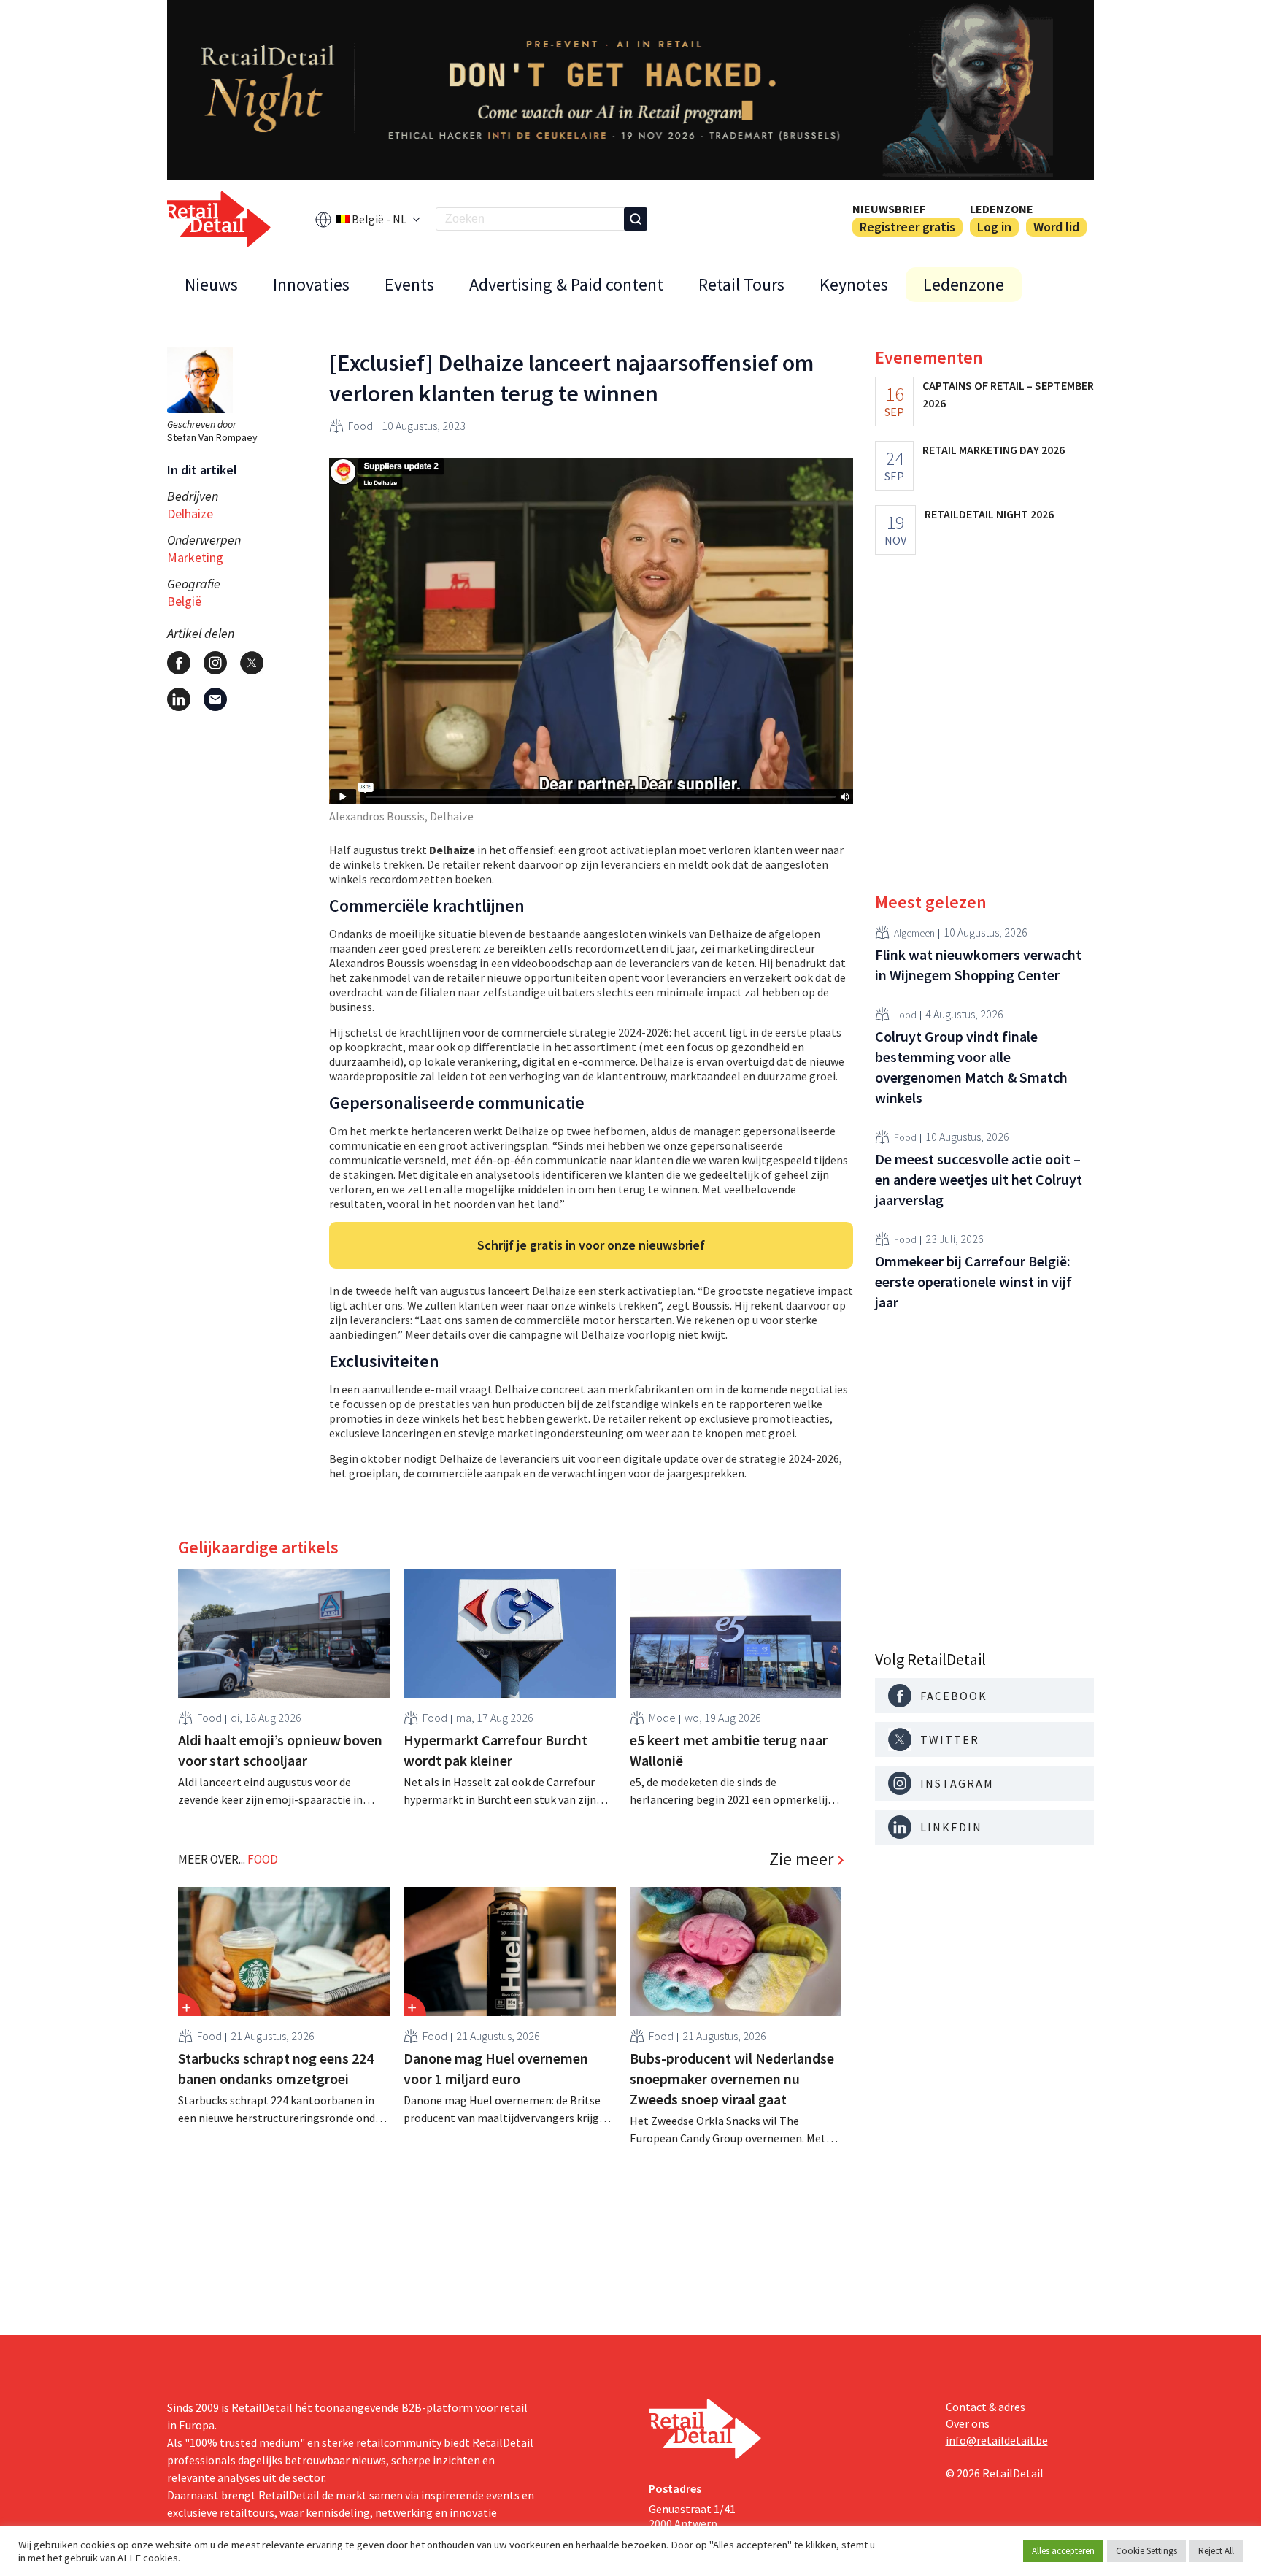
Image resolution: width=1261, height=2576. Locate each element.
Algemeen (914, 932)
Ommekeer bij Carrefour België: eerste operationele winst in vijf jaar (973, 1281)
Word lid (1056, 227)
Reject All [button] (1216, 2551)
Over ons (968, 2423)
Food (360, 426)
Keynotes (854, 284)
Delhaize (190, 514)
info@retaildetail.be (997, 2440)
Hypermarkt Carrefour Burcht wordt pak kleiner (495, 1750)
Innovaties (311, 284)
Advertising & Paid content (566, 284)
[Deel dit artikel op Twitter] (252, 663)
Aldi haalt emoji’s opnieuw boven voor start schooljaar (280, 1750)
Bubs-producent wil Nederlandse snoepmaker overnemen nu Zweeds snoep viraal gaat (732, 2079)
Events (409, 284)
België (184, 601)
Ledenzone (1002, 209)
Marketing (195, 557)
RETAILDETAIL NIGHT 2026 (989, 514)
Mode (662, 1718)
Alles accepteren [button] (1063, 2551)
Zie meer (801, 1859)
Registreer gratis (907, 227)
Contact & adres (986, 2407)
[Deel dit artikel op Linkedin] (179, 699)
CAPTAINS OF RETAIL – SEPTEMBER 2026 (1008, 394)
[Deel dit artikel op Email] (215, 699)
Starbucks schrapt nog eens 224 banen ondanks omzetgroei (276, 2068)
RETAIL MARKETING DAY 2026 (994, 450)
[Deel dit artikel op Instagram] (215, 663)
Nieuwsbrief (889, 209)
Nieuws (211, 284)
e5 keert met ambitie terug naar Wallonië (729, 1750)
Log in (994, 227)
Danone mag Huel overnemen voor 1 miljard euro (496, 2068)
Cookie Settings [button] (1146, 2551)
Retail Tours (741, 284)
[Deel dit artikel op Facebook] (179, 663)
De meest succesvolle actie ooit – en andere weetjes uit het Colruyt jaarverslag (979, 1179)
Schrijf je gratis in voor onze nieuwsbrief (591, 1245)
